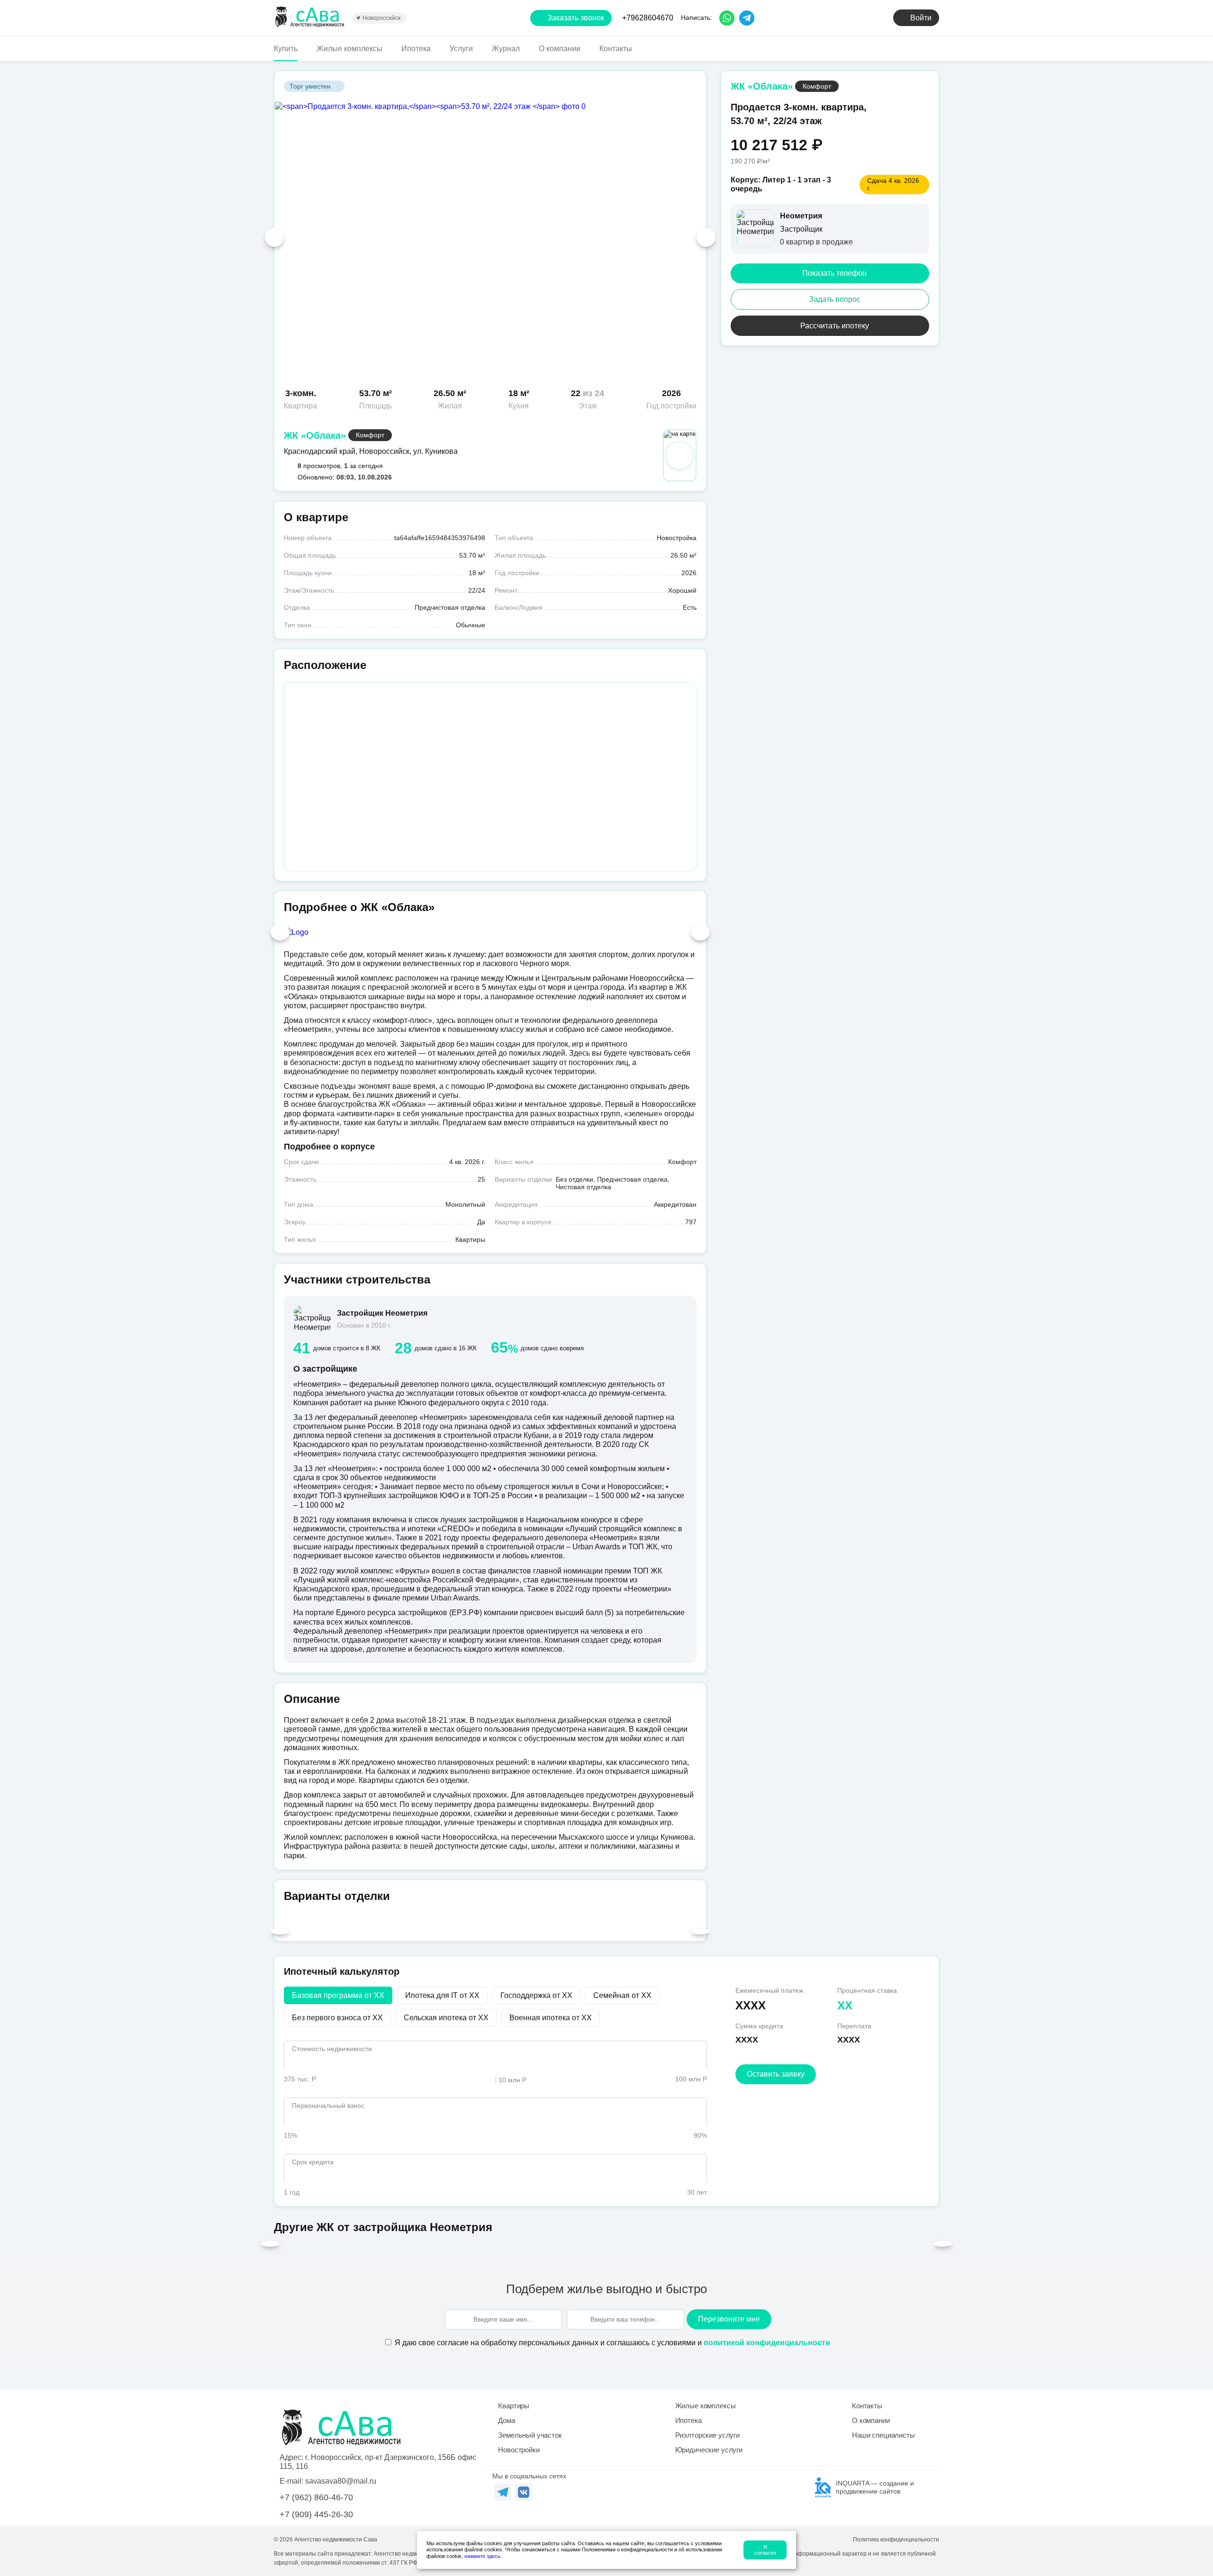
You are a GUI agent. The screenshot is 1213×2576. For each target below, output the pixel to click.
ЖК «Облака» (315, 435)
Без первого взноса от (337, 2018)
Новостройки (519, 2450)
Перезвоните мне (729, 2319)
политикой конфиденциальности (767, 2343)
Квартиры (514, 2406)
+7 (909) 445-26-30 (316, 2514)
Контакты (616, 49)
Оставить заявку (776, 2074)
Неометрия (801, 216)
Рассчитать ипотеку (835, 326)
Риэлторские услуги (707, 2435)
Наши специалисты (883, 2435)
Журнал (506, 49)
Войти (921, 18)
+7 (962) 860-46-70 (316, 2497)
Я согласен (765, 2550)
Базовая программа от (338, 1995)
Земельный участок (530, 2435)
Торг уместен (310, 86)
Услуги (461, 49)
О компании (560, 49)
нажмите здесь (482, 2556)
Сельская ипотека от (446, 2018)
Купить (286, 49)
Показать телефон (834, 273)
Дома (506, 2420)
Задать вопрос (835, 299)
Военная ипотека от (551, 2018)
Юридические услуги (709, 2450)
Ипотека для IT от (442, 1995)
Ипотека (416, 49)
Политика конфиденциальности (896, 2540)
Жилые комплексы (349, 49)
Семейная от (622, 1995)
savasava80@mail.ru (341, 2481)
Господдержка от (536, 1995)
